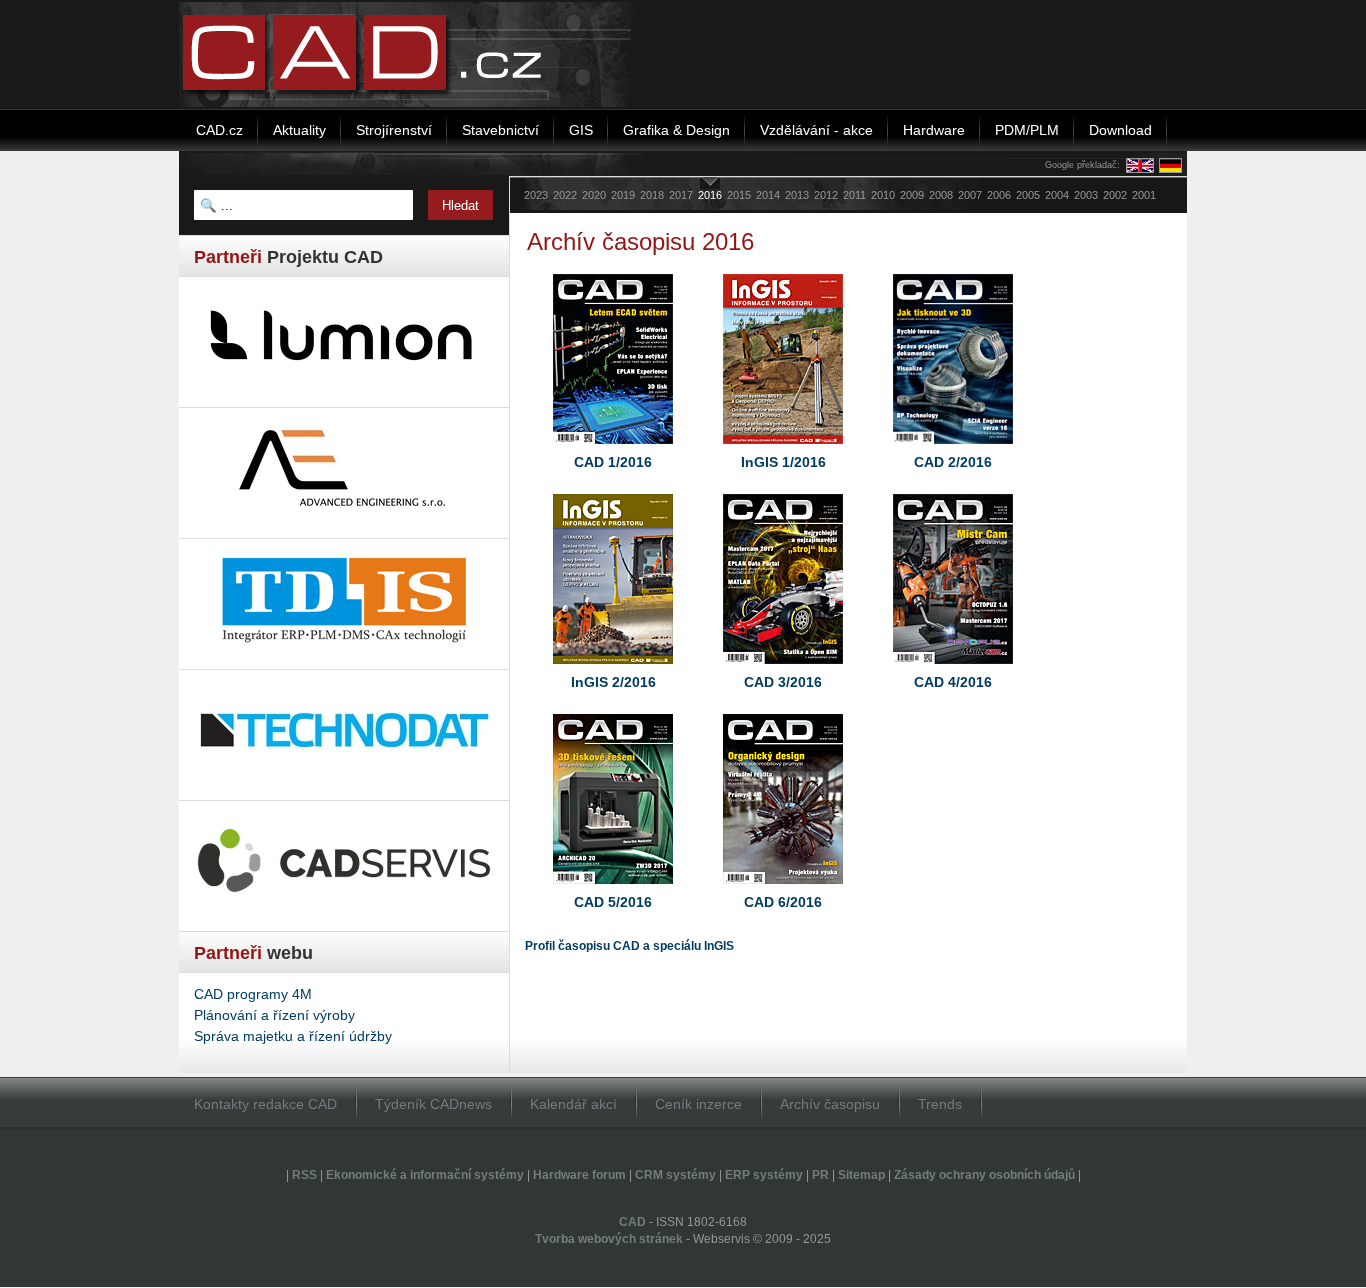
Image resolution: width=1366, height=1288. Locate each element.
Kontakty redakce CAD (265, 1104)
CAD (632, 1222)
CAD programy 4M (253, 994)
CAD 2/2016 (953, 462)
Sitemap (861, 1175)
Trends (940, 1104)
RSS (304, 1175)
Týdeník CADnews (433, 1104)
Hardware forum (579, 1175)
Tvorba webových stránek (609, 1239)
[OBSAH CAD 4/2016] (953, 669)
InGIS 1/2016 (783, 462)
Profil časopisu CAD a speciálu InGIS (629, 946)
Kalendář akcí (573, 1104)
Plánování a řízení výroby (274, 1015)
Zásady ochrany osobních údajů (984, 1175)
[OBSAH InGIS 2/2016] (613, 669)
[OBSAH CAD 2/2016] (953, 449)
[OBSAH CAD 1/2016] (613, 449)
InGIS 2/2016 (613, 682)
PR (820, 1175)
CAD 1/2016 (613, 462)
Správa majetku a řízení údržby (293, 1036)
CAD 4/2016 (953, 682)
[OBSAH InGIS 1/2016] (783, 449)
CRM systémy (675, 1175)
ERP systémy (764, 1175)
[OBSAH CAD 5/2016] (613, 889)
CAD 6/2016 (783, 902)
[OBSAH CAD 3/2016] (783, 669)
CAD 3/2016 (783, 682)
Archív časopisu (830, 1104)
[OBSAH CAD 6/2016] (783, 889)
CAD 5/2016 (613, 902)
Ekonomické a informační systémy (425, 1175)
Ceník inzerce (698, 1104)
